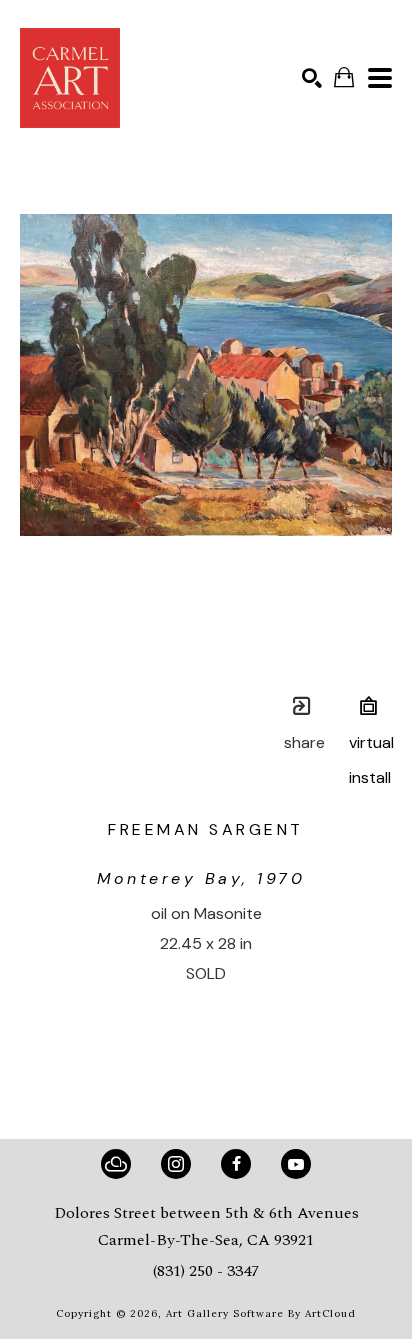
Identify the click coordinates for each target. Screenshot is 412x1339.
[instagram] (176, 1164)
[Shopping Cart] (344, 77)
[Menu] (380, 78)
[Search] (312, 78)
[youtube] (296, 1164)
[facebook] (236, 1164)
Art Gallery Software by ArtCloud (261, 1313)
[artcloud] (116, 1164)
